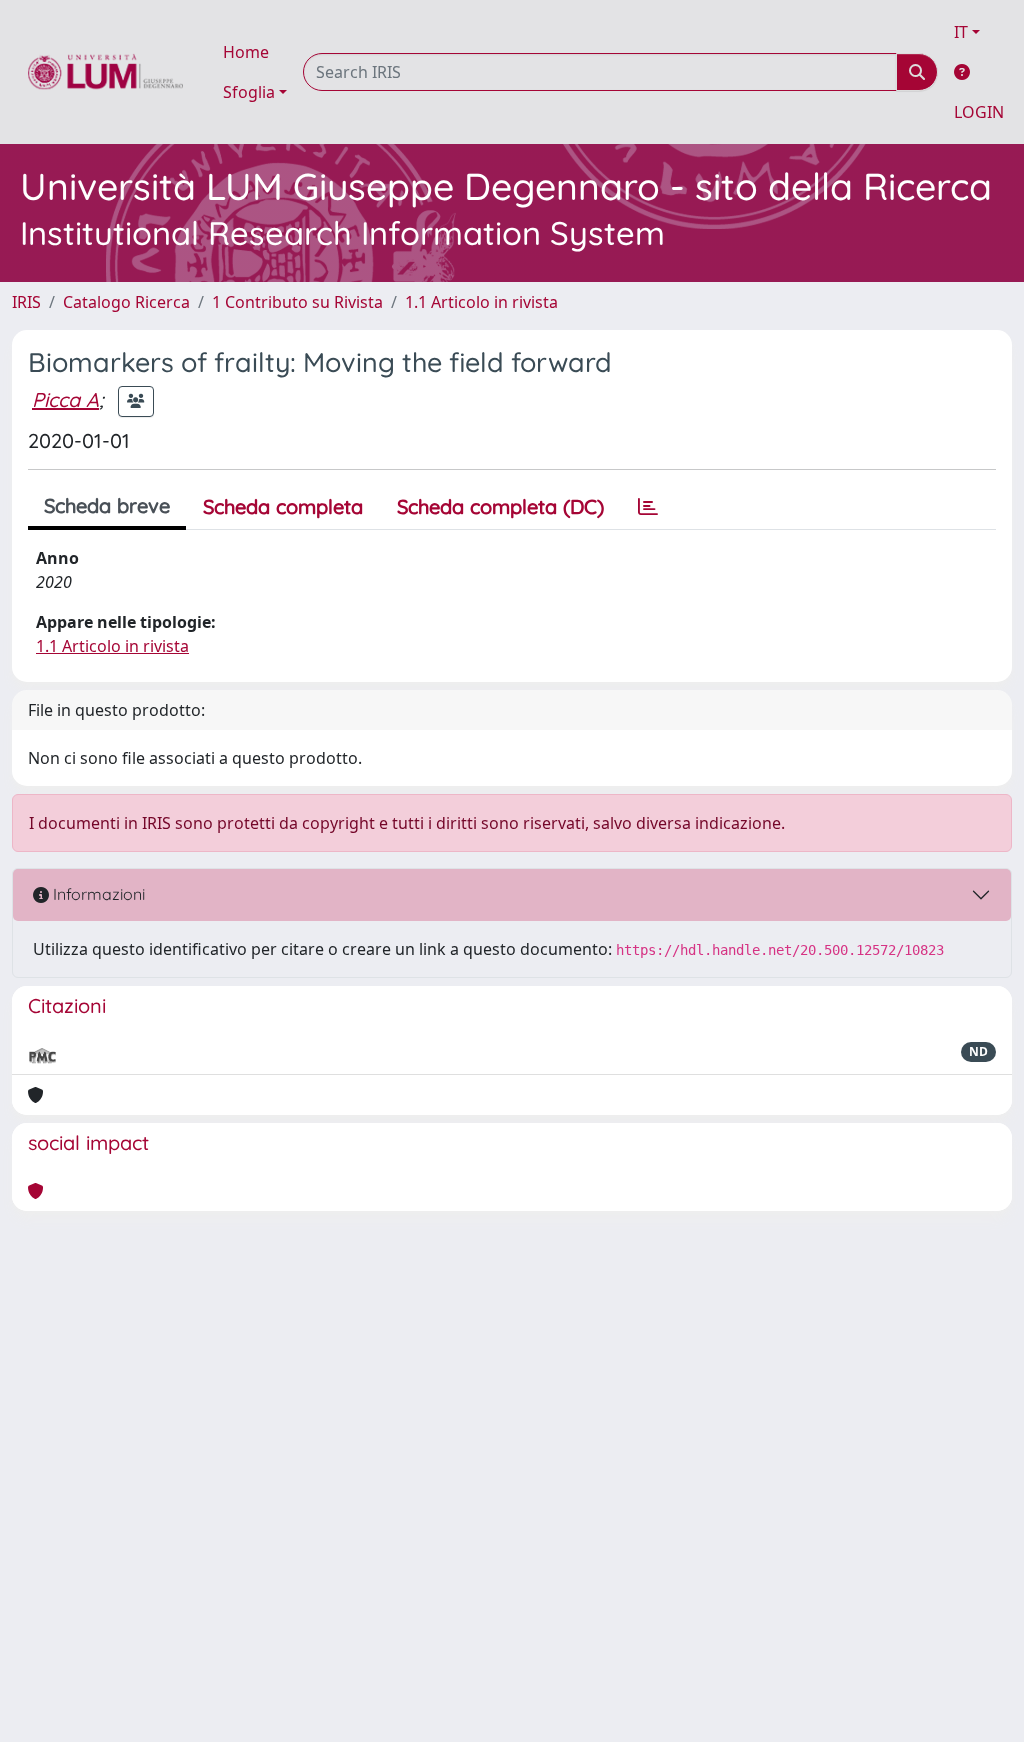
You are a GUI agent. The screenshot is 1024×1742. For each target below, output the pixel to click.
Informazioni (97, 894)
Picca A (65, 399)
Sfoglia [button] (249, 92)
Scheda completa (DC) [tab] (500, 506)
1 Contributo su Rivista (297, 302)
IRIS (26, 302)
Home (246, 52)
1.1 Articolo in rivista (481, 302)
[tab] (648, 507)
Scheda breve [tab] (107, 505)
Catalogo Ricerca (126, 302)
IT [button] (961, 32)
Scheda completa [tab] (283, 506)
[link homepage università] (105, 72)
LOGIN (979, 112)
